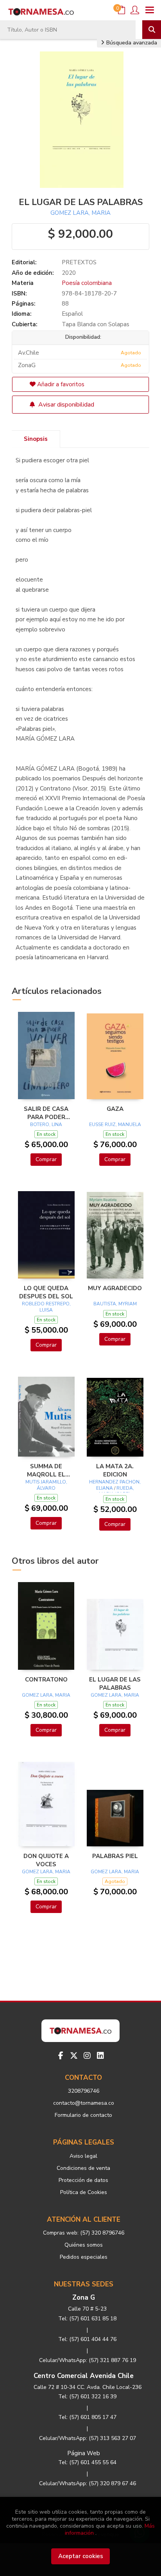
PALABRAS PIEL (115, 1856)
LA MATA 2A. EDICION (115, 1470)
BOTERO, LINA (46, 1124)
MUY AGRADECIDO (115, 1288)
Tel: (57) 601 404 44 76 (87, 2339)
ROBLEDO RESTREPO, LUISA (46, 1307)
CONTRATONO (46, 1680)
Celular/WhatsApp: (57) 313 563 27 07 (88, 2438)
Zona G (84, 2298)
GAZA (115, 1109)
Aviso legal (83, 2156)
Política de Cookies (84, 2192)
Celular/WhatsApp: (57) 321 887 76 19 (88, 2360)
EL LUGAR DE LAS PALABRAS (115, 1683)
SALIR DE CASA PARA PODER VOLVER (46, 1113)
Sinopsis (36, 439)
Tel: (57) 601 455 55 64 (87, 2462)
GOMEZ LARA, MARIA (80, 213)
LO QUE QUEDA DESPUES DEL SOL (46, 1292)
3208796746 (84, 2091)
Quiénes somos (84, 2245)
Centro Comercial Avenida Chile (84, 2376)
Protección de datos (83, 2180)
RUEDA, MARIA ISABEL (116, 1491)
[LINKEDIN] (100, 2056)
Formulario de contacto (83, 2115)
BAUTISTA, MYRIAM (115, 1304)
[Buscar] (152, 30)
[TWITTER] (74, 2056)
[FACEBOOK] (61, 2056)
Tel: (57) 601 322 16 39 (87, 2397)
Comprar (46, 1159)
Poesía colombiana (87, 283)
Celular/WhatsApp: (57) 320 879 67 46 (88, 2483)
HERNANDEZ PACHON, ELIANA (115, 1485)
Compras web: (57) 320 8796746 (84, 2233)
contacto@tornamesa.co (84, 2103)
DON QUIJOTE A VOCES (46, 1860)
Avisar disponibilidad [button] (65, 405)
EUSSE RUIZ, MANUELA (115, 1124)
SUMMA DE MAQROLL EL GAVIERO (46, 1470)
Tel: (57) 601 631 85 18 (87, 2319)
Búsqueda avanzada (131, 43)
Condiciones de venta (83, 2168)
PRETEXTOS (79, 262)
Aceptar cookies (81, 2556)
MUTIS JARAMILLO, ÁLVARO (46, 1485)
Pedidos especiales (84, 2257)
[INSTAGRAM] (87, 2056)
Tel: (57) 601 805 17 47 (87, 2417)
